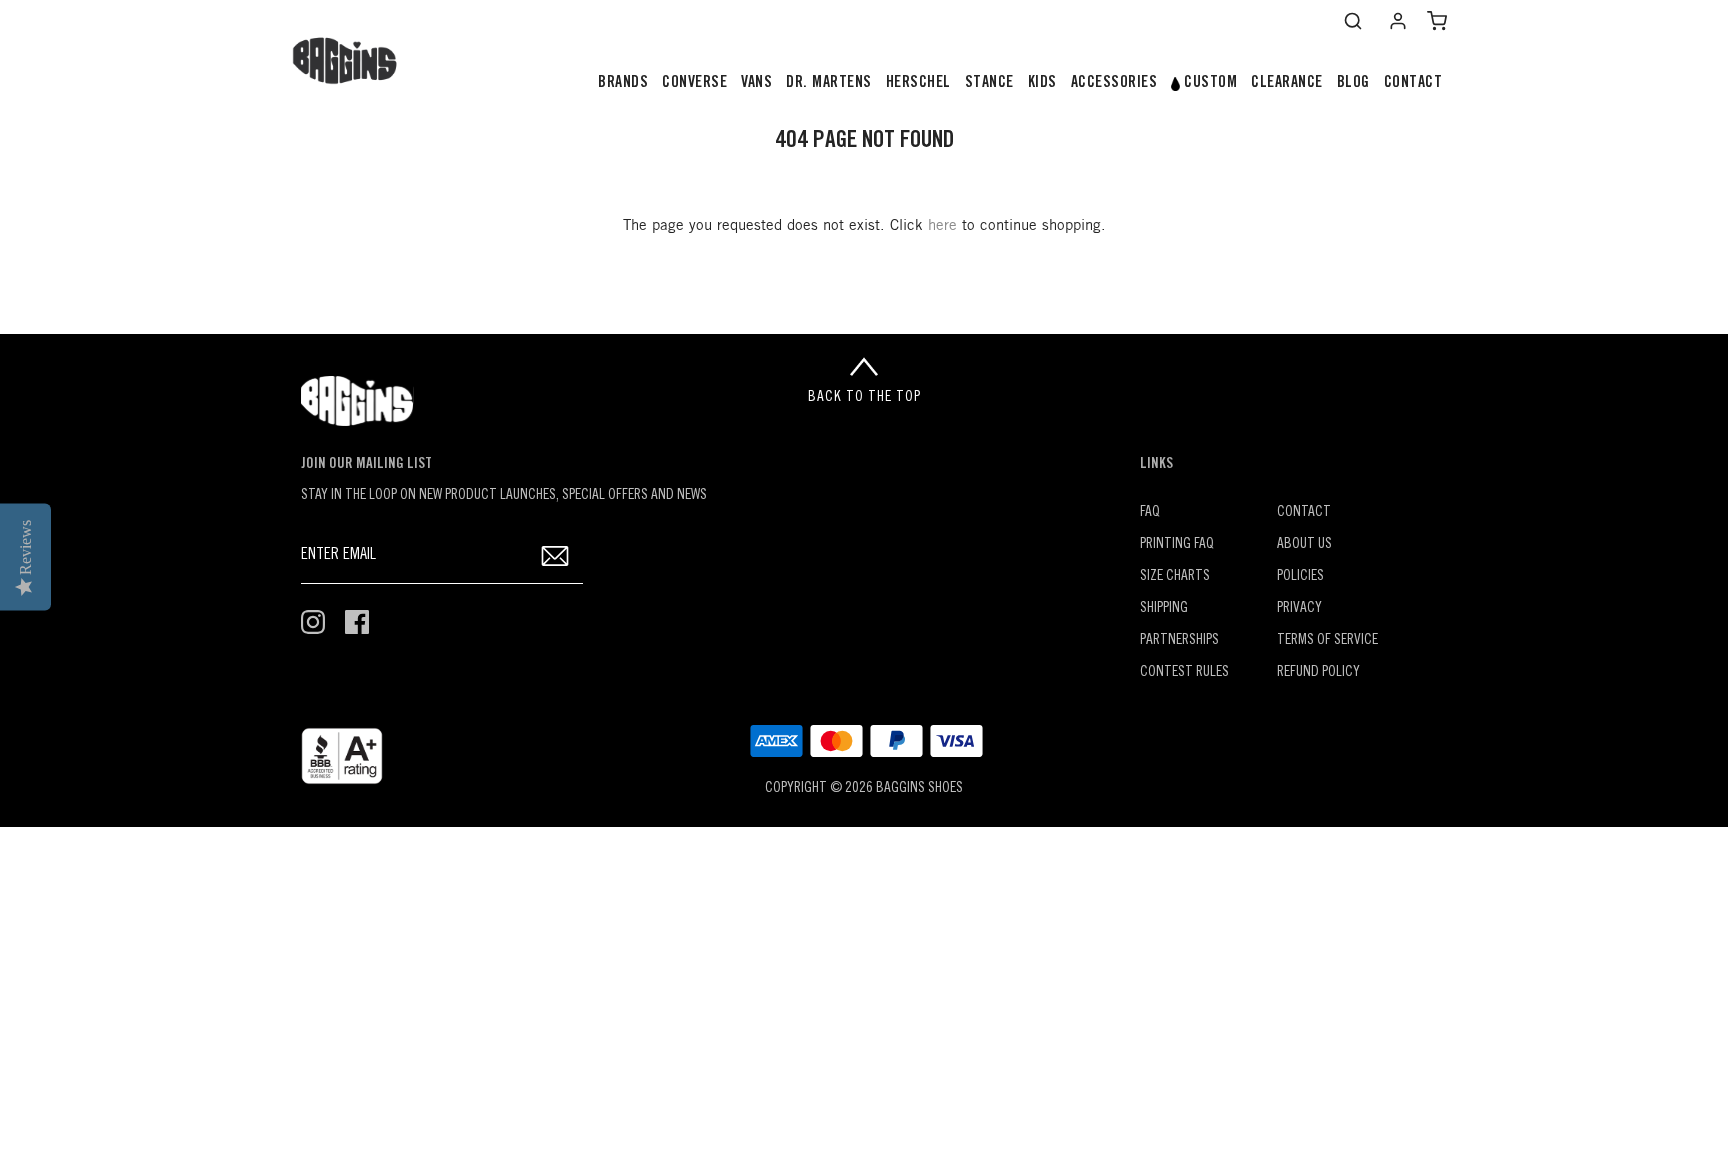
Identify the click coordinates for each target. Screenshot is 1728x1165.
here (942, 226)
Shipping (1164, 608)
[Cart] (1437, 21)
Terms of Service (1327, 640)
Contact (1304, 512)
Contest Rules (1184, 672)
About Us (1304, 544)
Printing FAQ (1177, 544)
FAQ (1150, 512)
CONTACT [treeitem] (1413, 83)
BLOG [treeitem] (1353, 83)
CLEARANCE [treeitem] (1287, 83)
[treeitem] (623, 83)
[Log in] (1398, 21)
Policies (1300, 576)
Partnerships (1179, 640)
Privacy (1299, 608)
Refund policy (1318, 672)
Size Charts (1175, 576)
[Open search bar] (1353, 21)
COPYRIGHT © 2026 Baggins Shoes (864, 788)
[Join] (555, 555)
